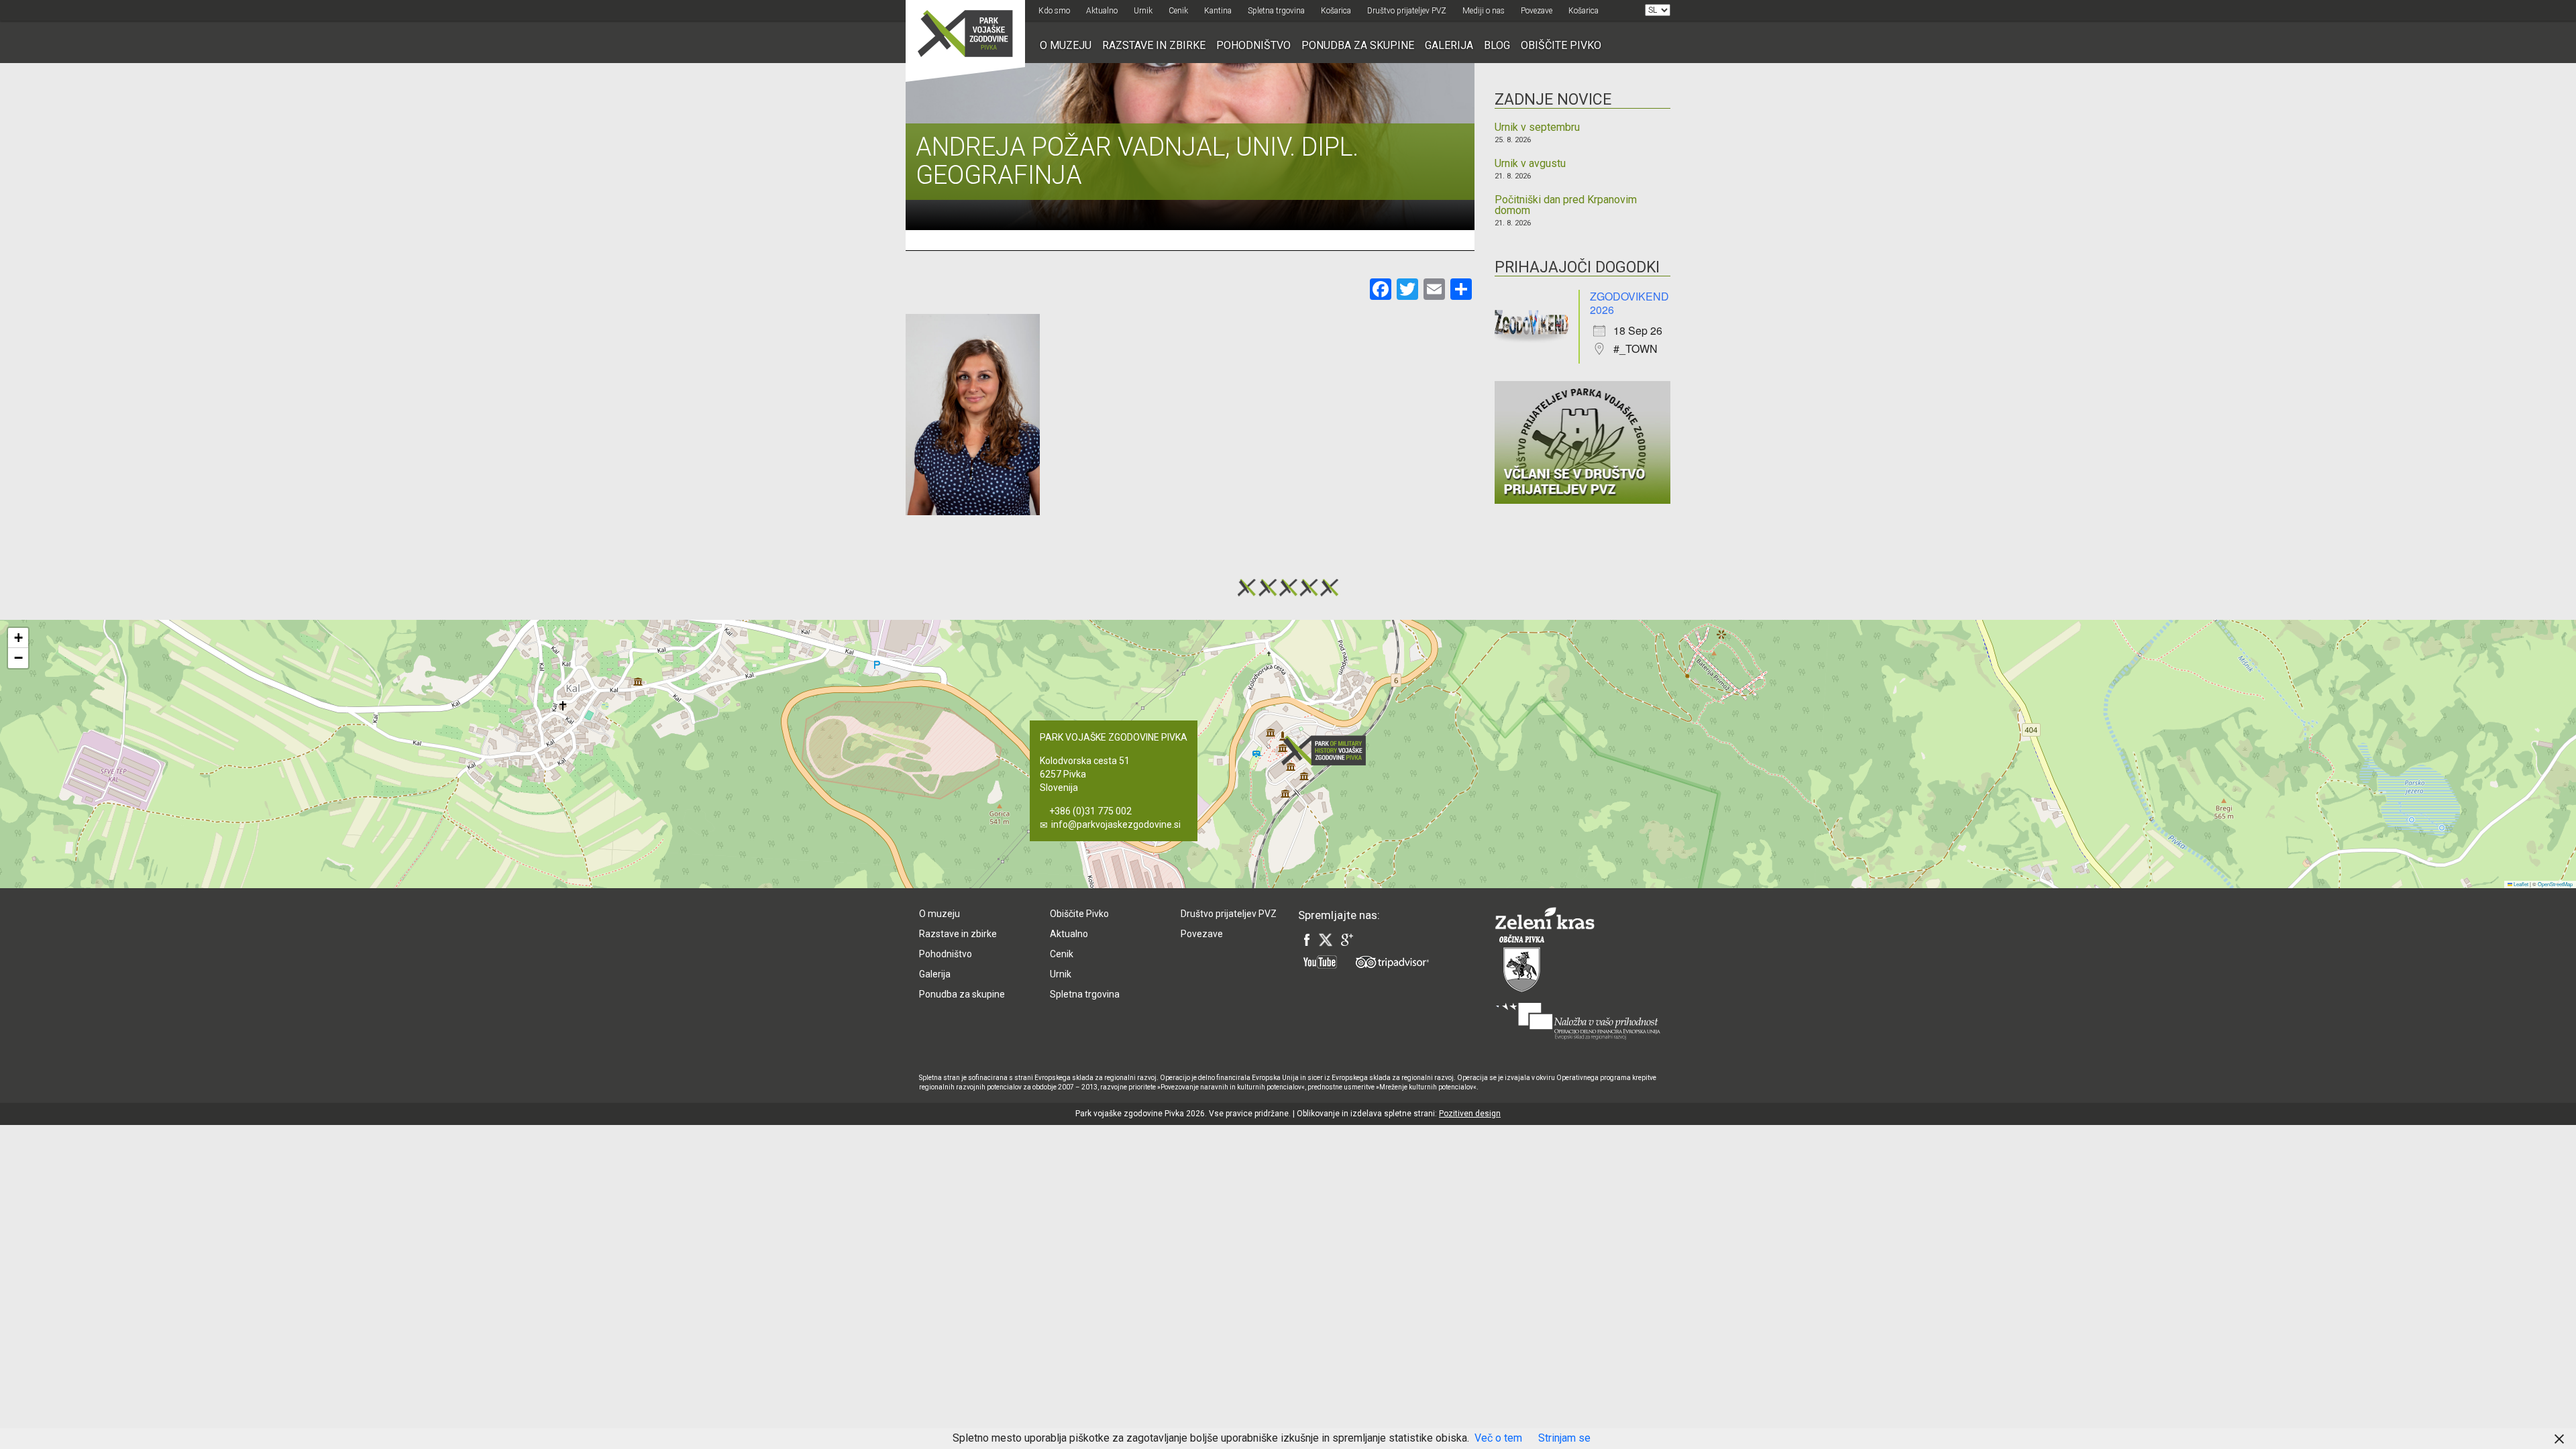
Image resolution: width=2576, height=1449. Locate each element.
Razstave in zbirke (1154, 45)
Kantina (1218, 11)
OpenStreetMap (2555, 884)
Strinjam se (1564, 1438)
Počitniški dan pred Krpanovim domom (1566, 205)
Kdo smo (1054, 11)
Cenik (1178, 11)
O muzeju (1066, 45)
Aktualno (1102, 11)
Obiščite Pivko (1561, 45)
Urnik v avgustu (1530, 164)
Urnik (1143, 11)
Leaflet (2520, 884)
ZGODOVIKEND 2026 (1629, 303)
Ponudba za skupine (1358, 45)
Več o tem (1498, 1438)
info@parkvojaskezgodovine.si (1116, 824)
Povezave (1537, 11)
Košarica (1336, 11)
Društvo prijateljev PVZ (1407, 11)
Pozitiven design (1470, 1114)
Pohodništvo (1253, 45)
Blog (1497, 45)
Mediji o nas (1484, 11)
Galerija (1449, 45)
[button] (1328, 750)
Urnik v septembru (1537, 127)
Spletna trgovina (1276, 11)
